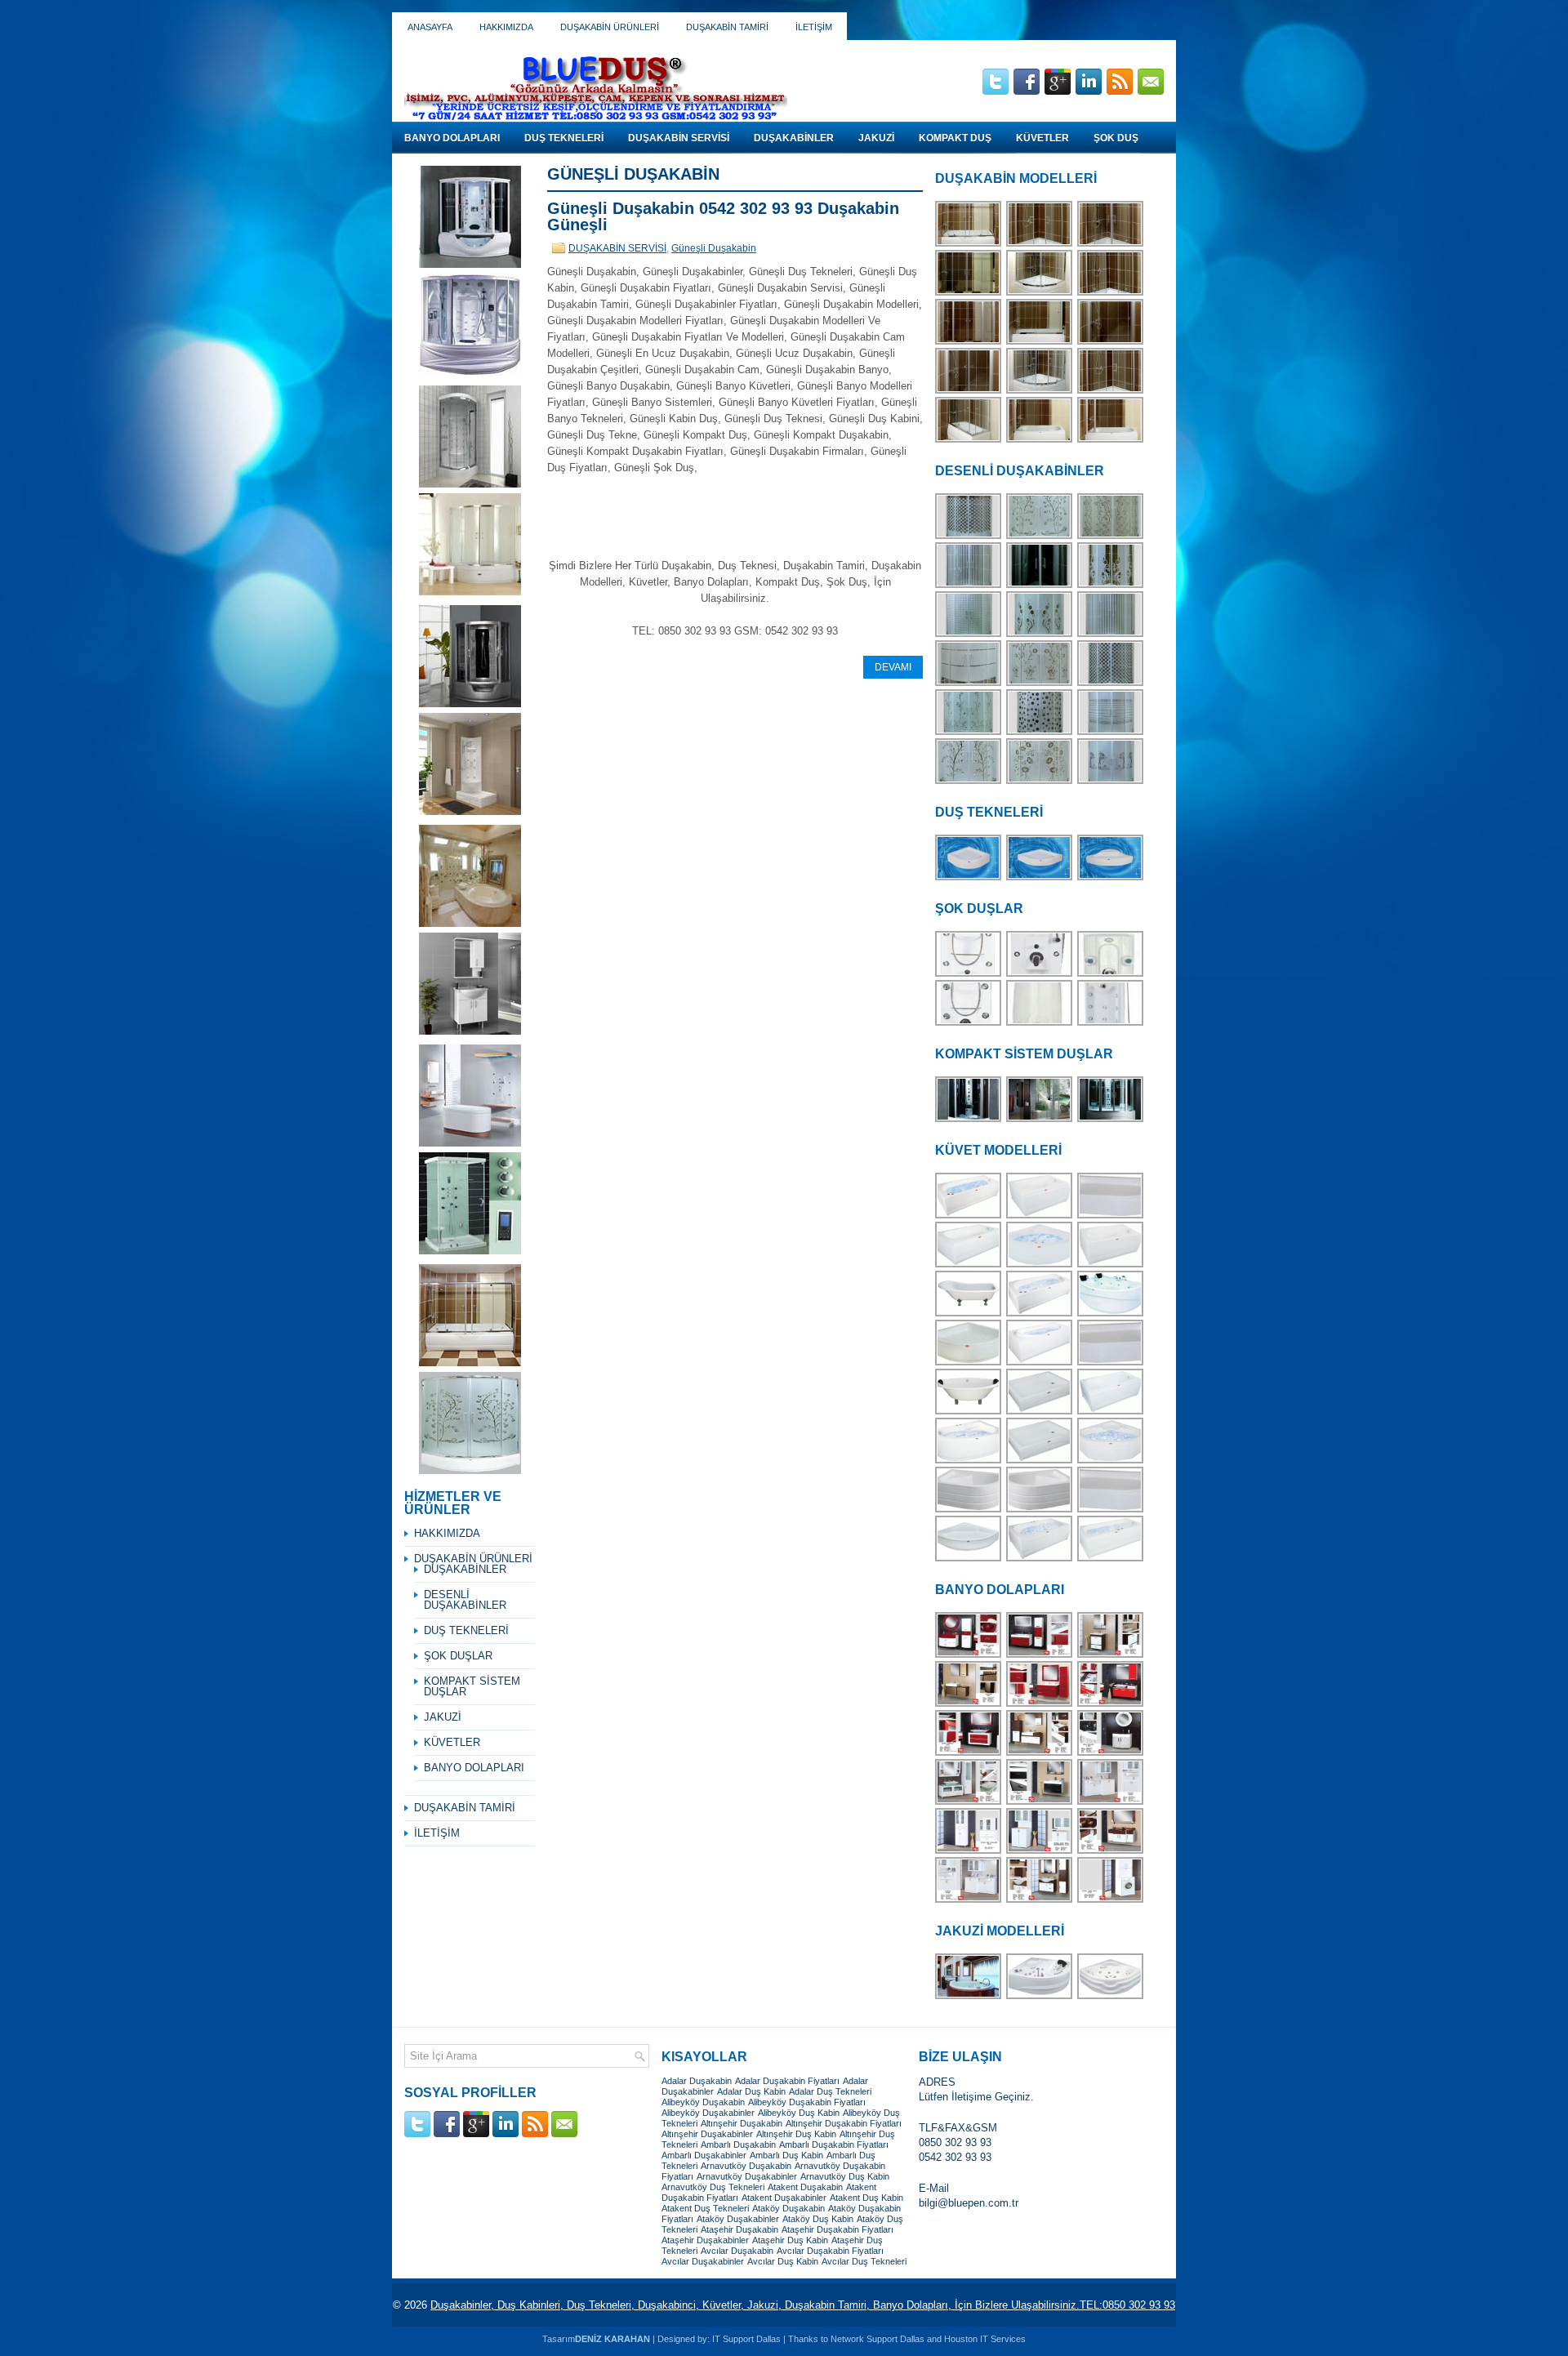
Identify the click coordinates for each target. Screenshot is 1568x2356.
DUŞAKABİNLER (794, 138)
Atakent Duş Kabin (866, 2198)
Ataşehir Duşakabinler (705, 2240)
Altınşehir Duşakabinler (707, 2134)
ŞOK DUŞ (1116, 138)
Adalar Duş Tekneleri (830, 2091)
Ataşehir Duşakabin (739, 2229)
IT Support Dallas (746, 2339)
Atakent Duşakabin (805, 2187)
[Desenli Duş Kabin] (1040, 537)
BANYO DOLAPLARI (452, 138)
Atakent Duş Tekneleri (705, 2208)
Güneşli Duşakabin (714, 248)
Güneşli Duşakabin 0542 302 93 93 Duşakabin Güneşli (723, 216)
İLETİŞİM (814, 27)
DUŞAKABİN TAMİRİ (727, 27)
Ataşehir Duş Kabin (790, 2240)
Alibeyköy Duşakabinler (708, 2113)
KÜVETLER (1042, 138)
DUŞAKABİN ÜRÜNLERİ (610, 27)
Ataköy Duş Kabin (818, 2219)
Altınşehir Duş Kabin (796, 2134)
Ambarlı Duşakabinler (704, 2155)
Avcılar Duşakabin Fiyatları (830, 2251)
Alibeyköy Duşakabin (703, 2102)
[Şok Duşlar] (969, 975)
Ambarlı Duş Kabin (786, 2155)
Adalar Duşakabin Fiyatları (787, 2081)
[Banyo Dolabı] (969, 1656)
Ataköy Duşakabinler (738, 2219)
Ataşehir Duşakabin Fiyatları (837, 2229)
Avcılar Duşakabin (737, 2251)
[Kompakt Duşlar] (969, 1120)
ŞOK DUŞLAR (458, 1656)
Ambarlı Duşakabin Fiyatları (834, 2144)
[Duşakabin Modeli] (1040, 294)
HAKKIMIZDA (506, 27)
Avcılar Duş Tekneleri (864, 2261)
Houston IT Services (985, 2339)
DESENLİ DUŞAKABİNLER (465, 1600)
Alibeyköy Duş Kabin (799, 2113)
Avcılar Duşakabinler (703, 2261)
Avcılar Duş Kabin (783, 2261)
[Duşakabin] (969, 245)
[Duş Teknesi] (969, 878)
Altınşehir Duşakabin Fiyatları (844, 2123)
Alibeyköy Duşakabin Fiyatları (807, 2102)
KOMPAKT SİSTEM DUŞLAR (472, 1686)
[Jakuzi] (1040, 1997)
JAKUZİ (876, 138)
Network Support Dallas (878, 2339)
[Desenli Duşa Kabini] (1040, 733)
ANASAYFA (430, 27)
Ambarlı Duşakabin (738, 2144)
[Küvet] (969, 1216)
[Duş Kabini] (969, 343)
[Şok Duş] (969, 1024)
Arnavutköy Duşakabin (746, 2166)
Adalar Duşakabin (697, 2081)
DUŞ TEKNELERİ (564, 138)
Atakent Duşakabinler (784, 2198)
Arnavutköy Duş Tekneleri (713, 2187)
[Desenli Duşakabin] (969, 537)
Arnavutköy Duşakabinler (747, 2176)
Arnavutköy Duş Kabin (845, 2176)
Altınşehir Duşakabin (742, 2123)
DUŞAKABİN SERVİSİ (679, 138)
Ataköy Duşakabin (788, 2208)
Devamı (893, 667)
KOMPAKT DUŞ (955, 138)
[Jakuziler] (969, 1997)
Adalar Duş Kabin (751, 2091)
